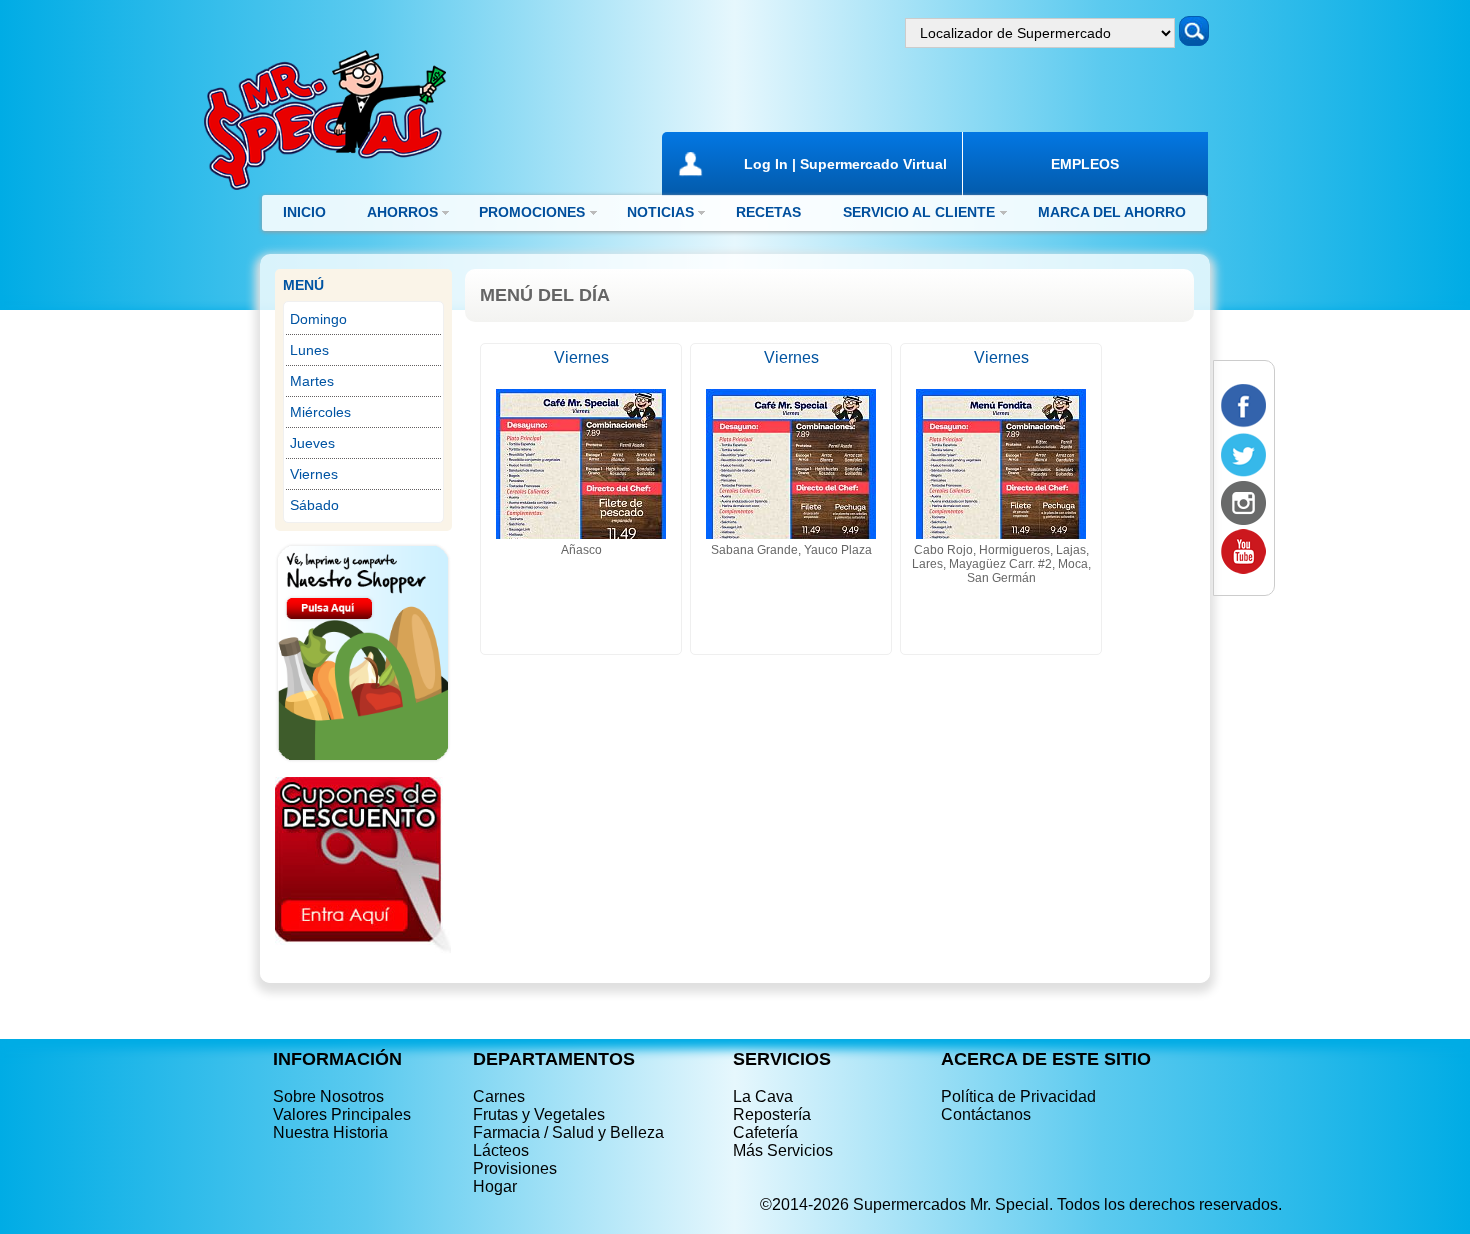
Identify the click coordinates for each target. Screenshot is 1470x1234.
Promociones (532, 212)
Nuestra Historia (330, 1132)
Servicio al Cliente (919, 212)
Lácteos (501, 1150)
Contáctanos (986, 1114)
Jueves (312, 443)
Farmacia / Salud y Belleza (568, 1132)
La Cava (763, 1096)
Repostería (772, 1114)
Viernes (314, 474)
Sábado (314, 505)
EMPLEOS (1085, 164)
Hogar (495, 1186)
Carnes (499, 1096)
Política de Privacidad (1018, 1096)
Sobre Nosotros (328, 1096)
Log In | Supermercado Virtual (845, 164)
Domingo (318, 319)
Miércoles (320, 412)
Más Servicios (783, 1150)
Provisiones (515, 1168)
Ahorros (402, 212)
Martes (312, 381)
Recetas (768, 212)
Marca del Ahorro (1112, 212)
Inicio (304, 212)
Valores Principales (342, 1114)
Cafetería (765, 1132)
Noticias (660, 212)
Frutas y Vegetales (539, 1114)
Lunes (309, 350)
